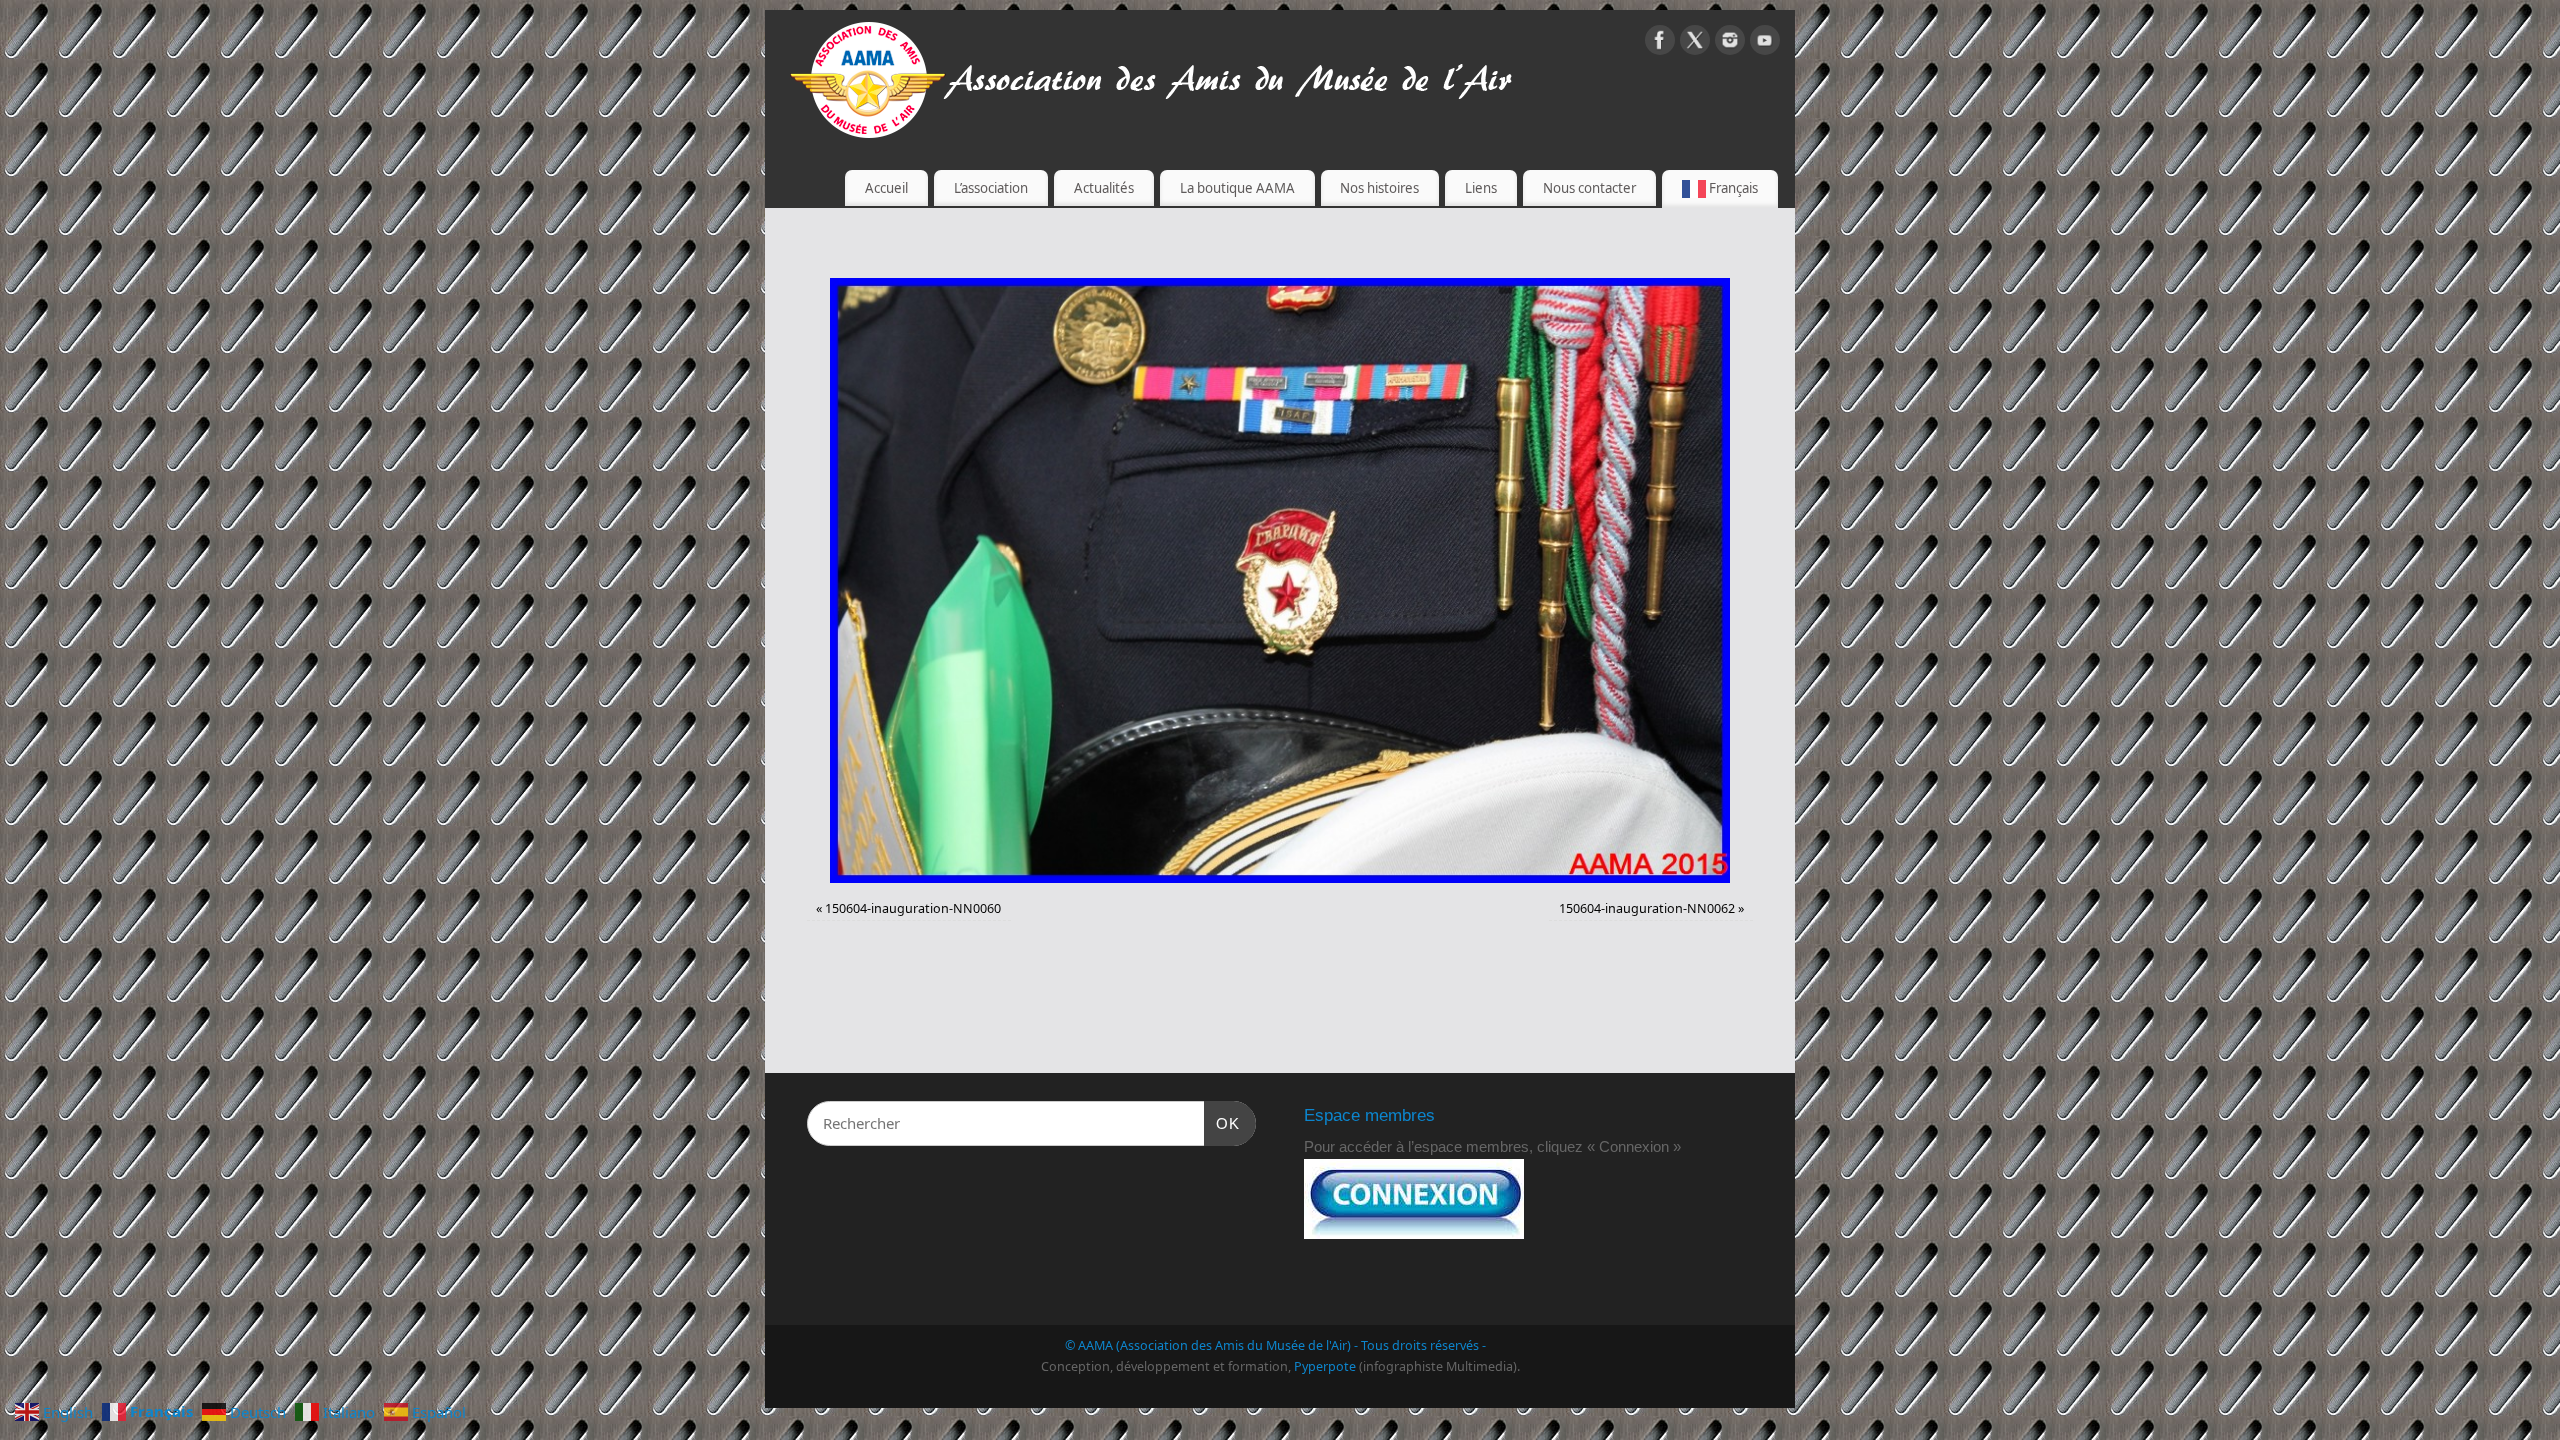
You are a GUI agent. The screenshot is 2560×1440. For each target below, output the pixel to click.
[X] (1695, 43)
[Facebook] (1660, 43)
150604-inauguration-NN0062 (1647, 908)
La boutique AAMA (1237, 188)
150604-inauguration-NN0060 (913, 908)
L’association (991, 188)
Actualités (1104, 188)
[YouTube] (1765, 43)
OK (1222, 1123)
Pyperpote (1325, 1366)
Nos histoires (1379, 188)
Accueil (886, 188)
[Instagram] (1730, 43)
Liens (1481, 188)
